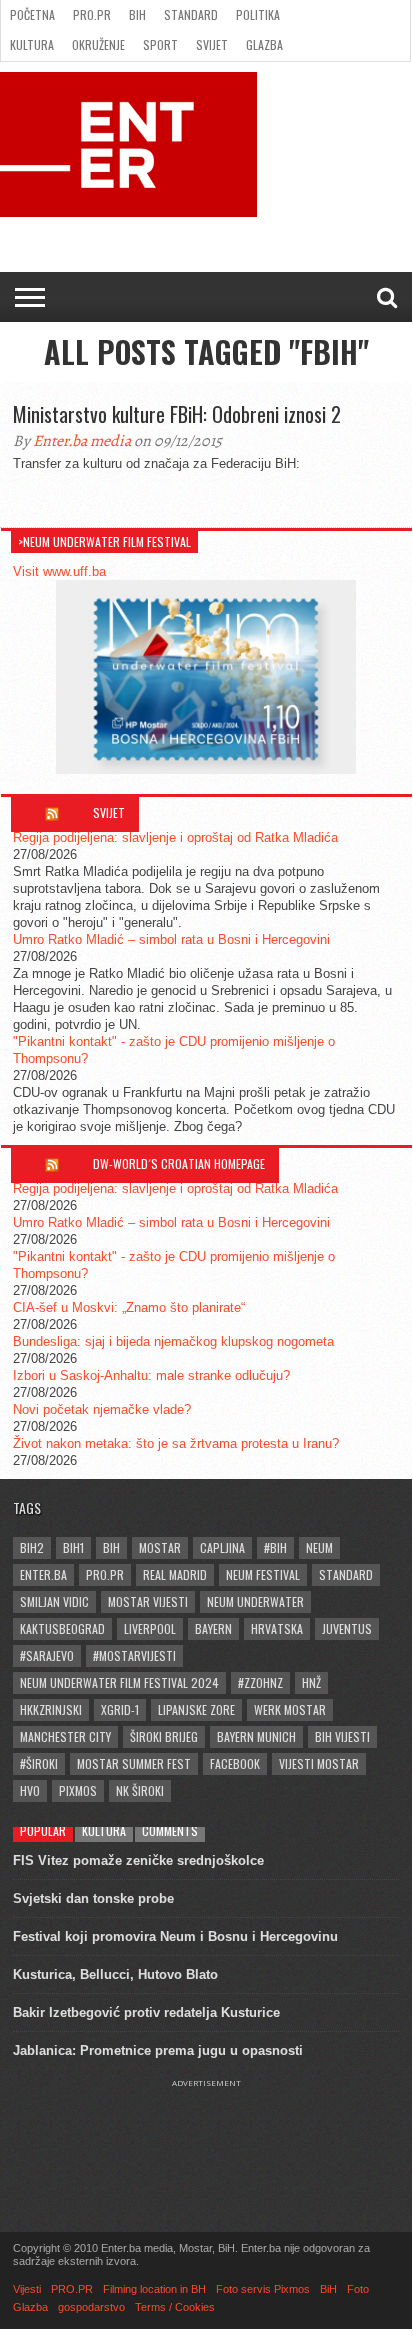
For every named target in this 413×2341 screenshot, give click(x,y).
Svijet (212, 44)
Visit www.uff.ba (59, 571)
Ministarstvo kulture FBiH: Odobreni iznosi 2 (177, 414)
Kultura (32, 44)
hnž (311, 1682)
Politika (258, 14)
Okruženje (98, 44)
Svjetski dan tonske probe (93, 1898)
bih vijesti (342, 1736)
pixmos (78, 1790)
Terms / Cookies (175, 2307)
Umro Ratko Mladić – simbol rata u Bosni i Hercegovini (171, 939)
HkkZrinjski (51, 1709)
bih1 (73, 1547)
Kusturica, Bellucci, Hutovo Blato (115, 1974)
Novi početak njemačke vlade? (102, 1409)
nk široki (140, 1790)
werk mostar (290, 1709)
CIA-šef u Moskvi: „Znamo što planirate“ (129, 1307)
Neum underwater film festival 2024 (119, 1682)
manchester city (65, 1736)
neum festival (263, 1574)
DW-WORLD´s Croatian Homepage (179, 1163)
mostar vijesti (148, 1601)
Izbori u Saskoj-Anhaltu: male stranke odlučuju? (151, 1375)
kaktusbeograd (62, 1628)
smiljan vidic (54, 1601)
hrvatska (277, 1628)
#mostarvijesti (134, 1655)
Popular (43, 1830)
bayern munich (256, 1736)
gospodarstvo (91, 2307)
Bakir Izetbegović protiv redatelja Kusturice (146, 2012)
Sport (160, 44)
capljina (222, 1547)
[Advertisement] (206, 2138)
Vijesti (27, 2289)
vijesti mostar (319, 1763)
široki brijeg (164, 1736)
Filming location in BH (154, 2289)
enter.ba (43, 1574)
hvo (30, 1790)
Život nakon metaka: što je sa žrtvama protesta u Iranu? (176, 1443)
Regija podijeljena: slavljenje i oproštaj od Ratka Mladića (175, 837)
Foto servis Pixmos (263, 2289)
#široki (39, 1763)
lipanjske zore (196, 1709)
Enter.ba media (82, 441)
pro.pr (105, 1574)
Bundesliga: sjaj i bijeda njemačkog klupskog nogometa (173, 1341)
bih (111, 1547)
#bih (275, 1547)
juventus (347, 1628)
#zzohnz (260, 1682)
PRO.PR (92, 14)
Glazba (264, 44)
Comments (170, 1830)
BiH (137, 14)
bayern (213, 1628)
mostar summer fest (134, 1763)
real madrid (175, 1574)
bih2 (32, 1547)
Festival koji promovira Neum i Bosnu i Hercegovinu (175, 1936)
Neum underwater (255, 1601)
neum (319, 1547)
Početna (32, 14)
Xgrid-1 (120, 1709)
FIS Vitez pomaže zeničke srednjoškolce (138, 1860)
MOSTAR (160, 1547)
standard (346, 1574)
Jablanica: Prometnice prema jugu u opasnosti (158, 2050)
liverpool (150, 1628)
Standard (191, 14)
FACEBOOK (235, 1763)
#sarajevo (47, 1655)
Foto (358, 2289)
